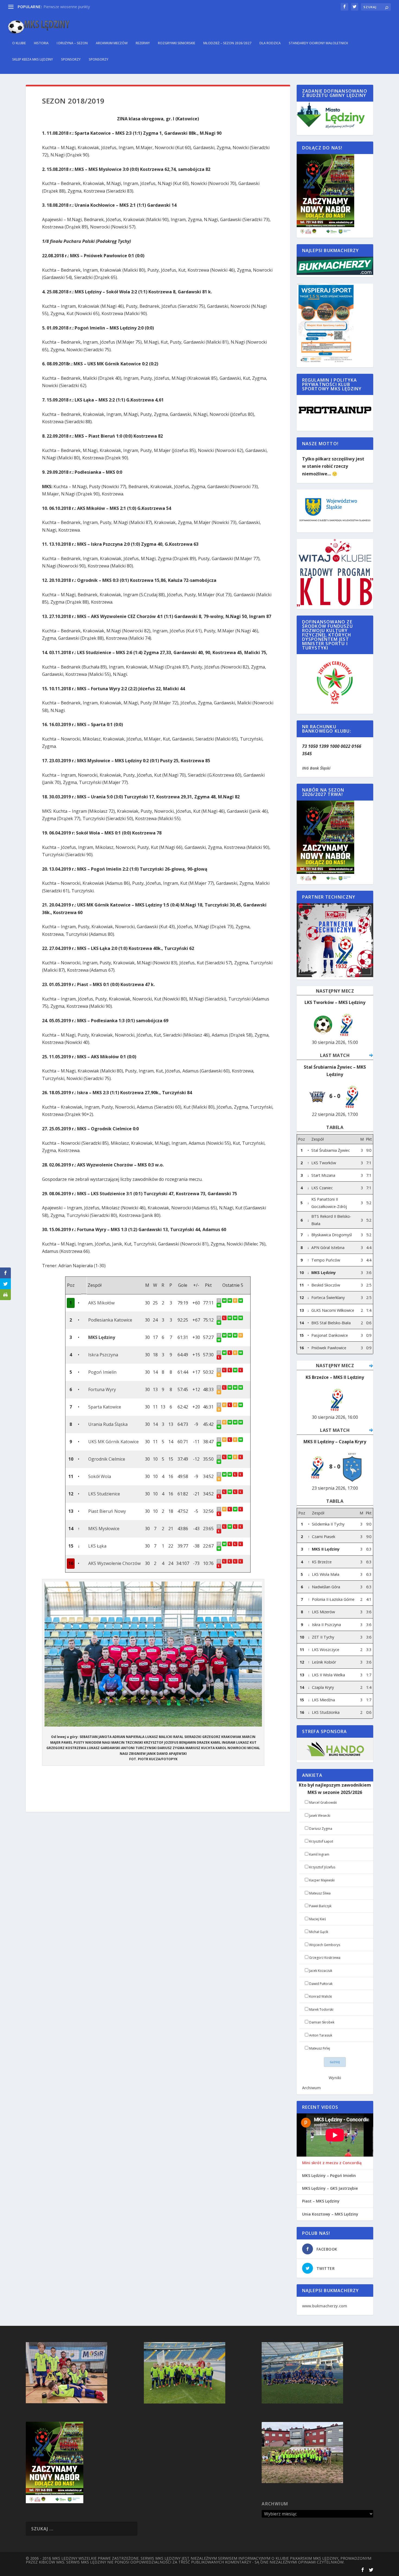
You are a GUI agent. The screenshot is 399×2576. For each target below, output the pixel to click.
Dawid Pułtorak (321, 1984)
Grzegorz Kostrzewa (325, 1958)
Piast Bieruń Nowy (107, 1511)
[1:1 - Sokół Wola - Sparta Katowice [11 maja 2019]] (219, 1409)
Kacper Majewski (322, 1880)
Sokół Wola (100, 1476)
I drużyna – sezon (72, 43)
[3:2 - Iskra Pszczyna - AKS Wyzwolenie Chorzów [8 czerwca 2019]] (225, 1353)
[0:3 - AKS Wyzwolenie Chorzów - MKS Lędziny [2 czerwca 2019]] (236, 1335)
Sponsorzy (71, 59)
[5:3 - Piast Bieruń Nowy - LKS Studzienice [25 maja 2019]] (236, 1492)
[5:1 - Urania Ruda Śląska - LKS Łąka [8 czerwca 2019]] (230, 1422)
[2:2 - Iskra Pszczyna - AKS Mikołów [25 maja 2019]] (236, 1300)
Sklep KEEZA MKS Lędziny (33, 59)
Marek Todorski (321, 2009)
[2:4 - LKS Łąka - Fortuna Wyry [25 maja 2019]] (236, 1387)
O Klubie (19, 43)
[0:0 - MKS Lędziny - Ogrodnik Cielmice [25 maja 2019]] (241, 1335)
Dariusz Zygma (321, 1829)
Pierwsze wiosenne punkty (67, 7)
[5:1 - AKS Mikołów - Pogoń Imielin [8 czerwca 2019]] (230, 1300)
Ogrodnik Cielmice (107, 1459)
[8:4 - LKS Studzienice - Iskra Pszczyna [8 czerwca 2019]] (230, 1353)
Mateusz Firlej (320, 2048)
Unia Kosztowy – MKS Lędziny (330, 2214)
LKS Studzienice (104, 1494)
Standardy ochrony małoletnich (318, 43)
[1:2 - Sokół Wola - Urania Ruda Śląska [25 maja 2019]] (236, 1422)
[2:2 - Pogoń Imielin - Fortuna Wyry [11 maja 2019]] (219, 1375)
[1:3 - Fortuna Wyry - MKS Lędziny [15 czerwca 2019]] (225, 1335)
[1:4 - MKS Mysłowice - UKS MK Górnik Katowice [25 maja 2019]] (241, 1440)
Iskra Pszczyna (103, 1355)
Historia (41, 43)
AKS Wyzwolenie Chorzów (114, 1563)
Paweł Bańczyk (320, 1906)
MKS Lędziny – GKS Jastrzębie (330, 2188)
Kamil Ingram (319, 1854)
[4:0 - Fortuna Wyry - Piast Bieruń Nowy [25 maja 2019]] (241, 1387)
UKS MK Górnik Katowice (113, 1442)
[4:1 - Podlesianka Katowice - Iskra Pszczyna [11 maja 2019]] (219, 1322)
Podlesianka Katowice (110, 1320)
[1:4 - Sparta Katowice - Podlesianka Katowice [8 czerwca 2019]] (230, 1318)
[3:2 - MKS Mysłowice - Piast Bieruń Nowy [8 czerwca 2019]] (230, 1509)
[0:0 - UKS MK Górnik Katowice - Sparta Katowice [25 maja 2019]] (236, 1405)
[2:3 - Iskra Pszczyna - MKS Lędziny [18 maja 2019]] (219, 1340)
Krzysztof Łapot (321, 1841)
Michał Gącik (319, 1932)
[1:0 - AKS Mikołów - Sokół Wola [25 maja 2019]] (241, 1300)
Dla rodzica (270, 43)
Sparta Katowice (105, 1407)
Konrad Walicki (321, 1996)
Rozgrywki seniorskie (177, 43)
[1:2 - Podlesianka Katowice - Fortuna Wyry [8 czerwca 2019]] (225, 1318)
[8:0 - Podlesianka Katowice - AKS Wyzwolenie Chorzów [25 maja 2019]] (236, 1318)
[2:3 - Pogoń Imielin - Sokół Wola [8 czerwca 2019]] (225, 1370)
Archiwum (311, 2088)
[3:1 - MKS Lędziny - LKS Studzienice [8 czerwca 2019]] (230, 1335)
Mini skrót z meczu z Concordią (332, 2163)
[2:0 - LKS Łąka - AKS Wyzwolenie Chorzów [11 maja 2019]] (219, 1549)
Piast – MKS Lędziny (321, 2201)
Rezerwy (143, 43)
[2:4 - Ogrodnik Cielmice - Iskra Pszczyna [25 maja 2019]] (241, 1353)
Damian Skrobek (322, 2022)
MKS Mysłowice (104, 1529)
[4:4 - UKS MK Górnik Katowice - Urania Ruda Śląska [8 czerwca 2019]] (225, 1422)
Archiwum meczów (112, 43)
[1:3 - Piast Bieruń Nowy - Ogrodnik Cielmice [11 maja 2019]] (219, 1462)
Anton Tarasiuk (321, 2035)
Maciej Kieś (318, 1919)
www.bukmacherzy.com (325, 2306)
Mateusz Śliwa (320, 1893)
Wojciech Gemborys (325, 1945)
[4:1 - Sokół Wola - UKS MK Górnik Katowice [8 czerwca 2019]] (230, 1440)
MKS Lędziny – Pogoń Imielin (329, 2176)
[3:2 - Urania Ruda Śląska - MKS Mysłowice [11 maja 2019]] (219, 1427)
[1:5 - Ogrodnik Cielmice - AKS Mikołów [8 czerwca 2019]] (225, 1300)
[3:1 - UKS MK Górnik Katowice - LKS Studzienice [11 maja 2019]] (219, 1444)
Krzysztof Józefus (322, 1867)
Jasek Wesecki (320, 1816)
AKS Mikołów (101, 1303)
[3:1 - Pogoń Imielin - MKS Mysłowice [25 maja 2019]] (236, 1370)
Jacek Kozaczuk (321, 1971)
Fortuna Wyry (102, 1389)
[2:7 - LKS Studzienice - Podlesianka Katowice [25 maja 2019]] (241, 1318)
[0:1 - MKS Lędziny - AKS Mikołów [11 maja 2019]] (219, 1305)
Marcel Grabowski (323, 1802)
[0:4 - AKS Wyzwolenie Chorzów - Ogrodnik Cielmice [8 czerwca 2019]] (230, 1457)
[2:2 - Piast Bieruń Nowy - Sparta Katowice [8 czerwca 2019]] (225, 1405)
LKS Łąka (97, 1546)
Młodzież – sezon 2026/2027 (227, 43)
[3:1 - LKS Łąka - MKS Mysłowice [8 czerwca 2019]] (225, 1527)
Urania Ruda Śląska (108, 1424)
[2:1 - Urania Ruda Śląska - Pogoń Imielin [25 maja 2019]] (241, 1370)
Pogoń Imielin (102, 1372)
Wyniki (335, 2078)
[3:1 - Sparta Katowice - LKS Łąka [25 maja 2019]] (241, 1405)
